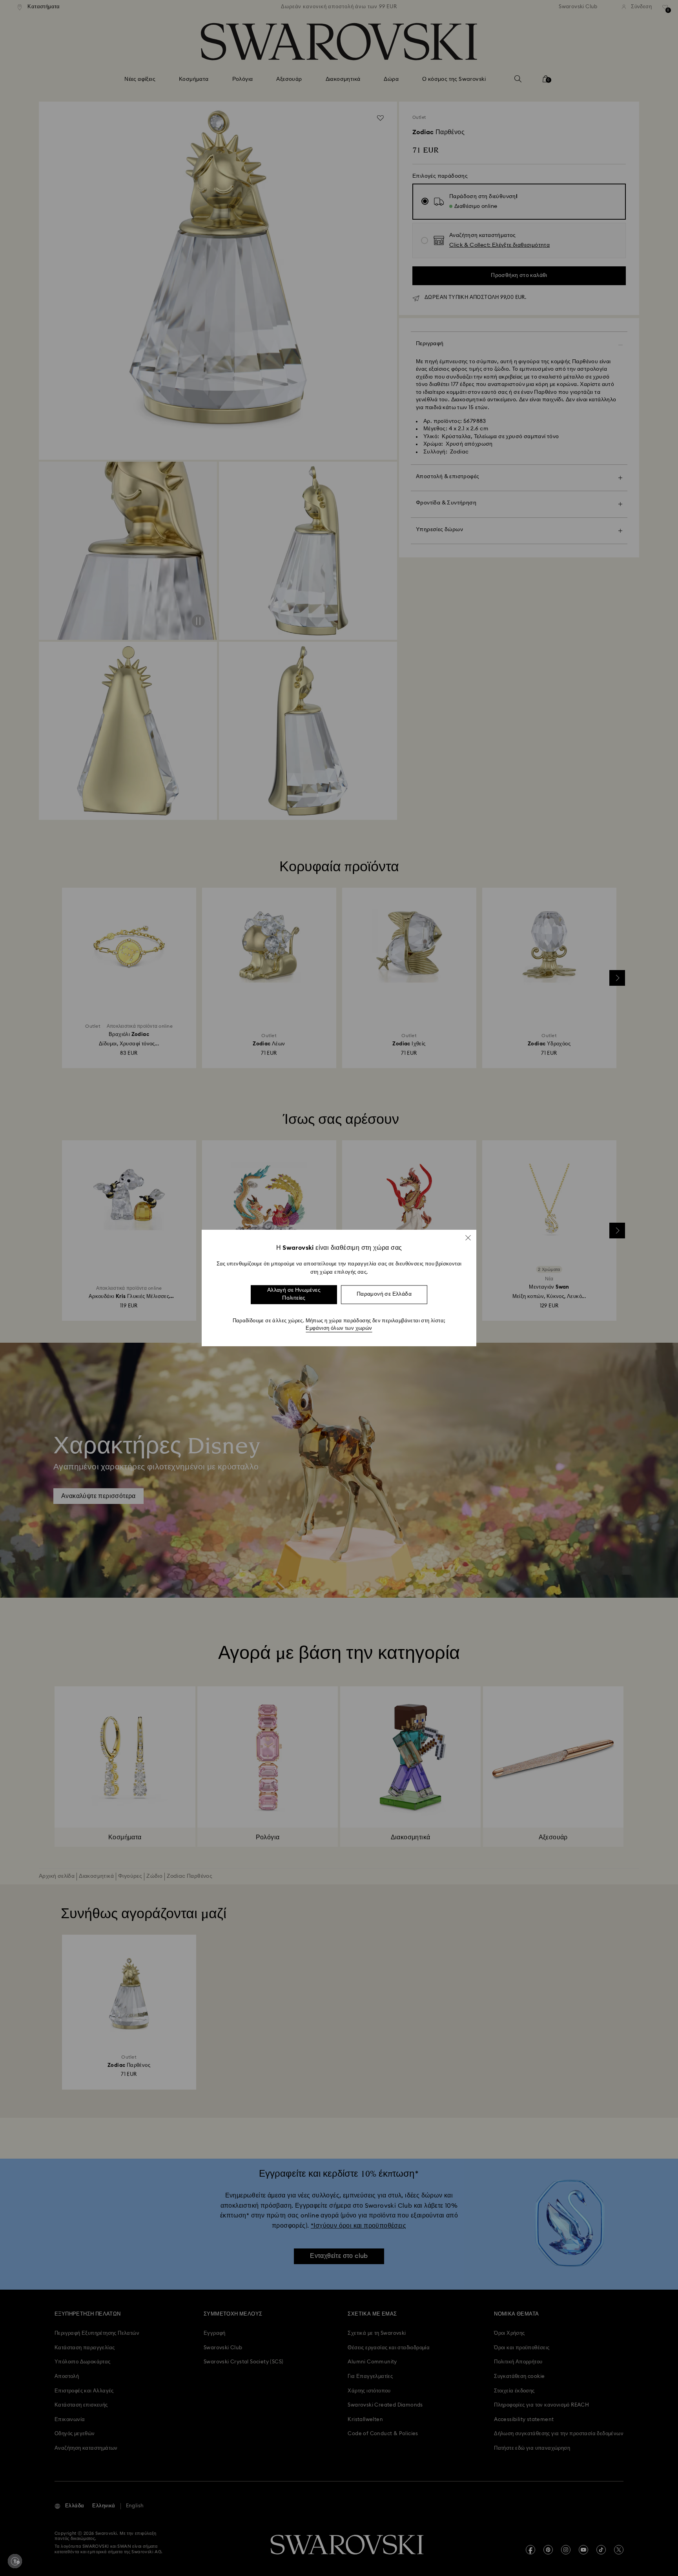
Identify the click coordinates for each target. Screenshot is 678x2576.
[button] (468, 1238)
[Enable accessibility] (15, 2561)
